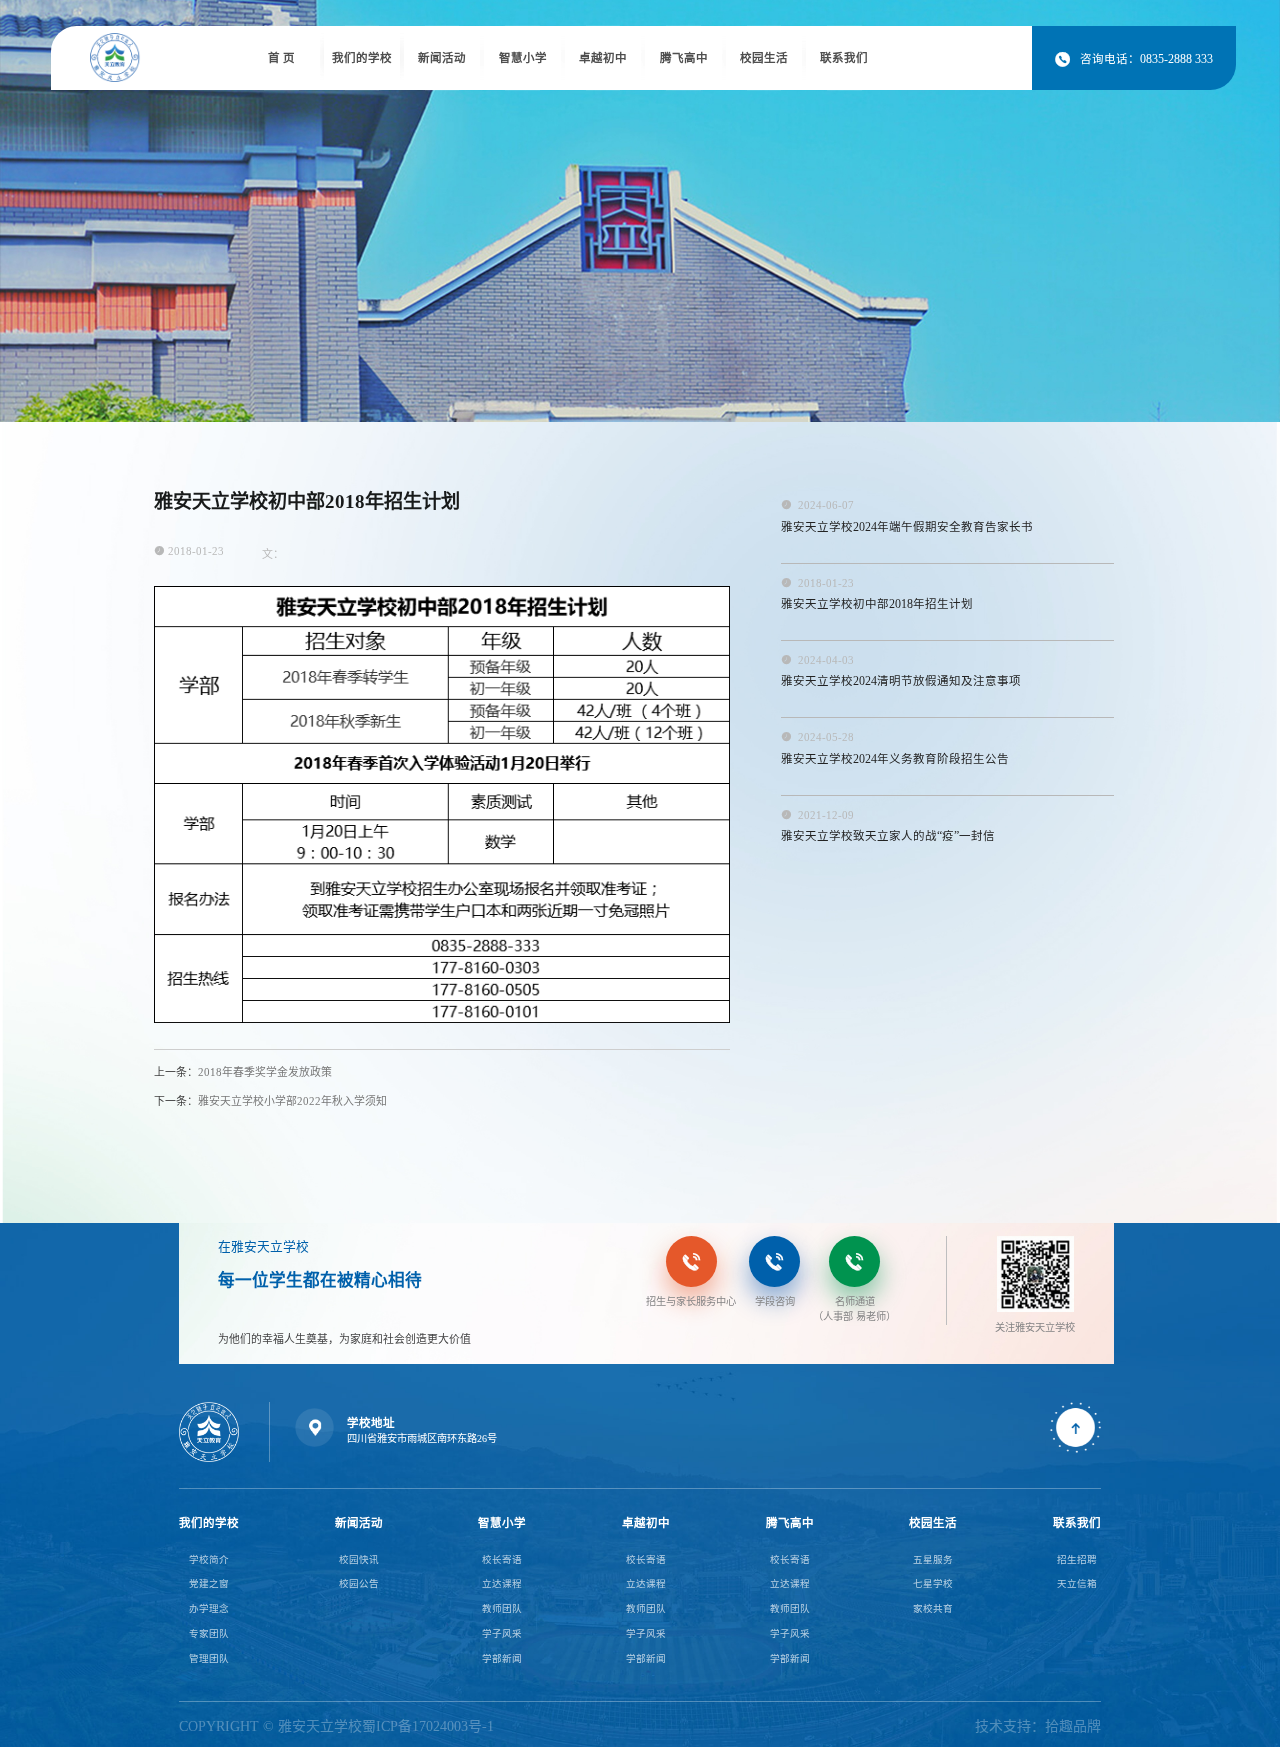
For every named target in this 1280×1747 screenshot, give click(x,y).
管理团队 (209, 1658)
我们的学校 (362, 58)
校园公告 (359, 1583)
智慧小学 (523, 58)
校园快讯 (359, 1559)
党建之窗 (209, 1583)
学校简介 (209, 1559)
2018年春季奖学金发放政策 (243, 1072)
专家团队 (209, 1633)
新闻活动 (442, 58)
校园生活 (764, 58)
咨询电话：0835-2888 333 (1133, 59)
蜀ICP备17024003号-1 (428, 1726)
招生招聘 (1077, 1559)
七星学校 (933, 1583)
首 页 (281, 58)
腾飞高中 (684, 58)
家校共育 (933, 1608)
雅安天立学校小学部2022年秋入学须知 (270, 1101)
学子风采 (502, 1633)
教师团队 (502, 1608)
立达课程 (502, 1583)
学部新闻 (502, 1658)
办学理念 (209, 1608)
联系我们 (844, 58)
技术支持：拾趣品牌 (1038, 1726)
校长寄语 (502, 1559)
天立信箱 (1077, 1583)
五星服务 (933, 1559)
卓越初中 (603, 58)
